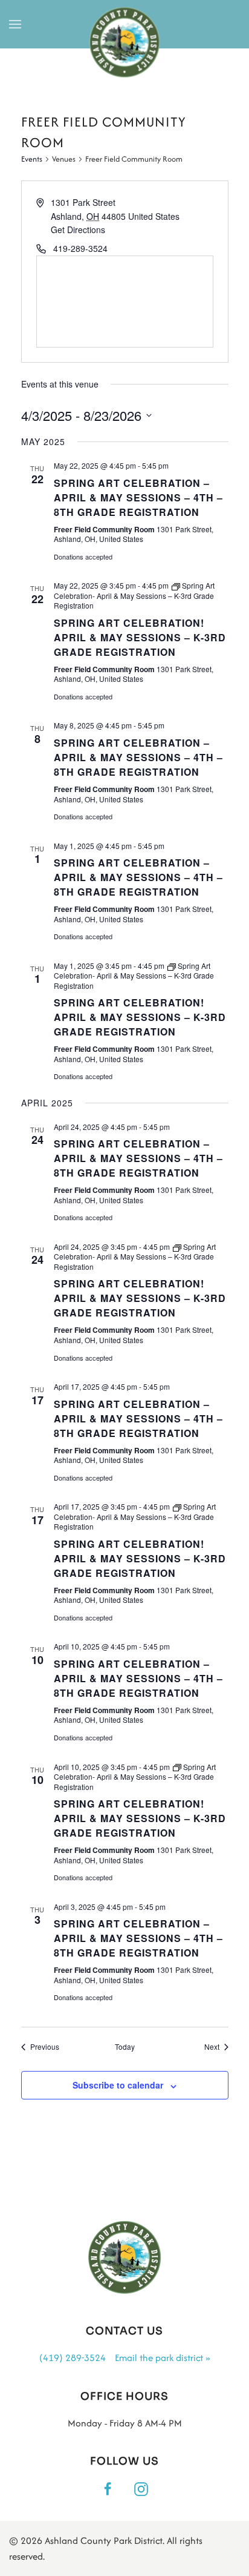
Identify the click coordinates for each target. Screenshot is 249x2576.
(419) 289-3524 (73, 2358)
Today (125, 2047)
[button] (15, 24)
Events (32, 159)
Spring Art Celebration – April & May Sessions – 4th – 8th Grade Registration (138, 497)
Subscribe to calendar (118, 2085)
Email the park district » (162, 2358)
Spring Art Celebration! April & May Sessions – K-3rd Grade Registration (140, 637)
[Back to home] (125, 43)
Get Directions (78, 230)
